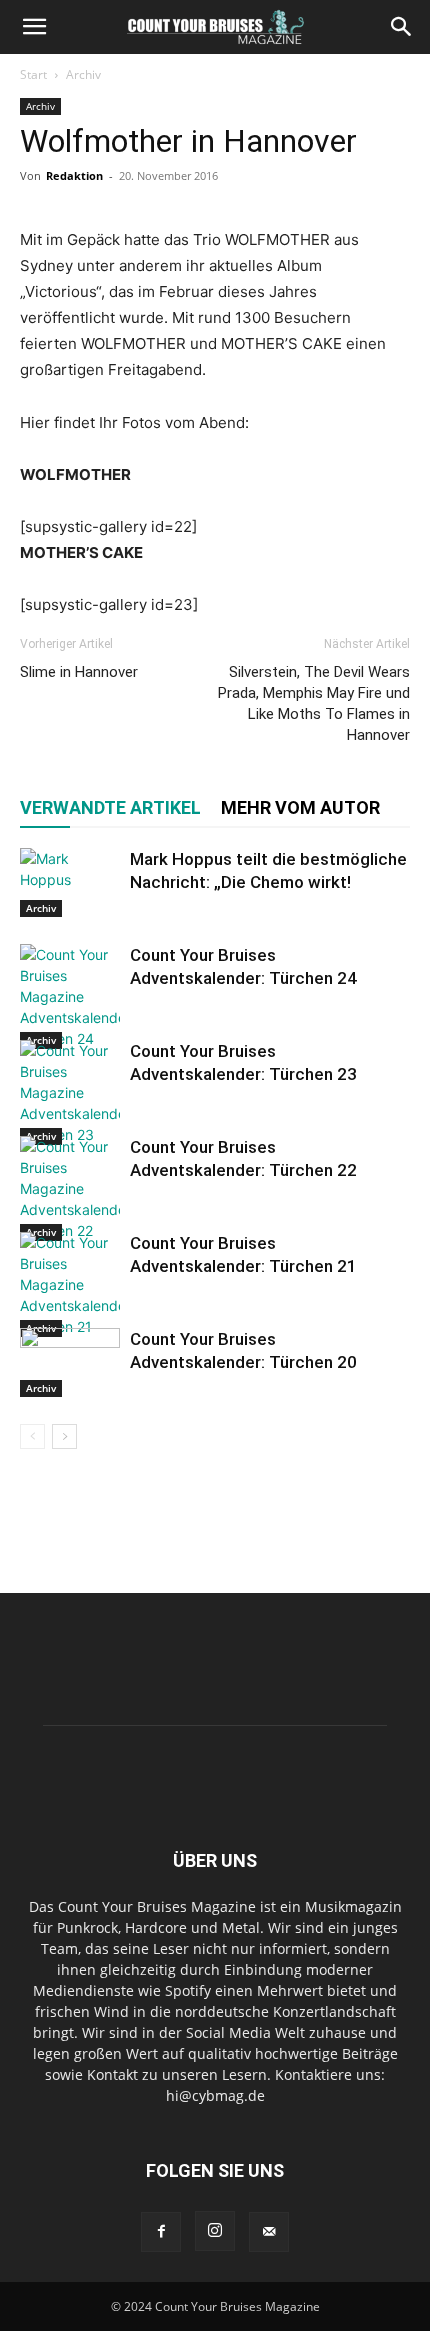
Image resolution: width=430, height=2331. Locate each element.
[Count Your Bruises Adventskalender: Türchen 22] (70, 1188)
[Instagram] (215, 2231)
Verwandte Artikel (110, 807)
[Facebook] (161, 2232)
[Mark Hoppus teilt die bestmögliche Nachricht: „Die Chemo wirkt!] (70, 882)
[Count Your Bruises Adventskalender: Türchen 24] (70, 996)
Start (33, 74)
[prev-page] (32, 1436)
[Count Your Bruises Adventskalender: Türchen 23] (70, 1092)
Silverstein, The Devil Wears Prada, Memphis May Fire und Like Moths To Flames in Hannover (314, 703)
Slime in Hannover (79, 672)
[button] (34, 27)
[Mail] (269, 2232)
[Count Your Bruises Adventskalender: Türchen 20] (70, 1362)
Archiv (83, 74)
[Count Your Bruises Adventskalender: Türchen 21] (70, 1284)
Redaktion (74, 175)
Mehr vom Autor (300, 807)
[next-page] (64, 1436)
